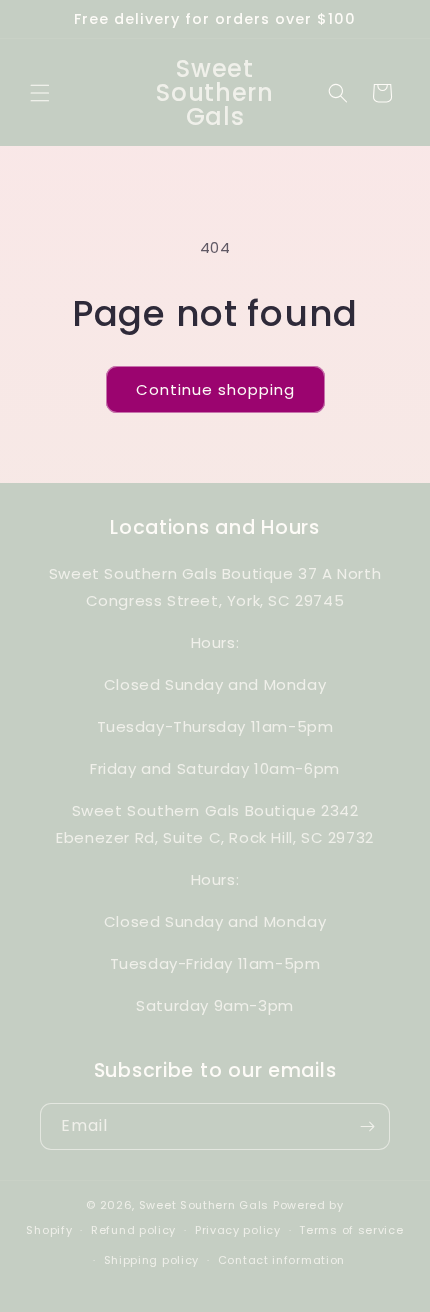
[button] (40, 93)
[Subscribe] (367, 1126)
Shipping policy (152, 1260)
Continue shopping (215, 389)
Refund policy (133, 1230)
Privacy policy (238, 1230)
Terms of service (351, 1230)
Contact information (281, 1260)
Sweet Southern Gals (204, 1205)
